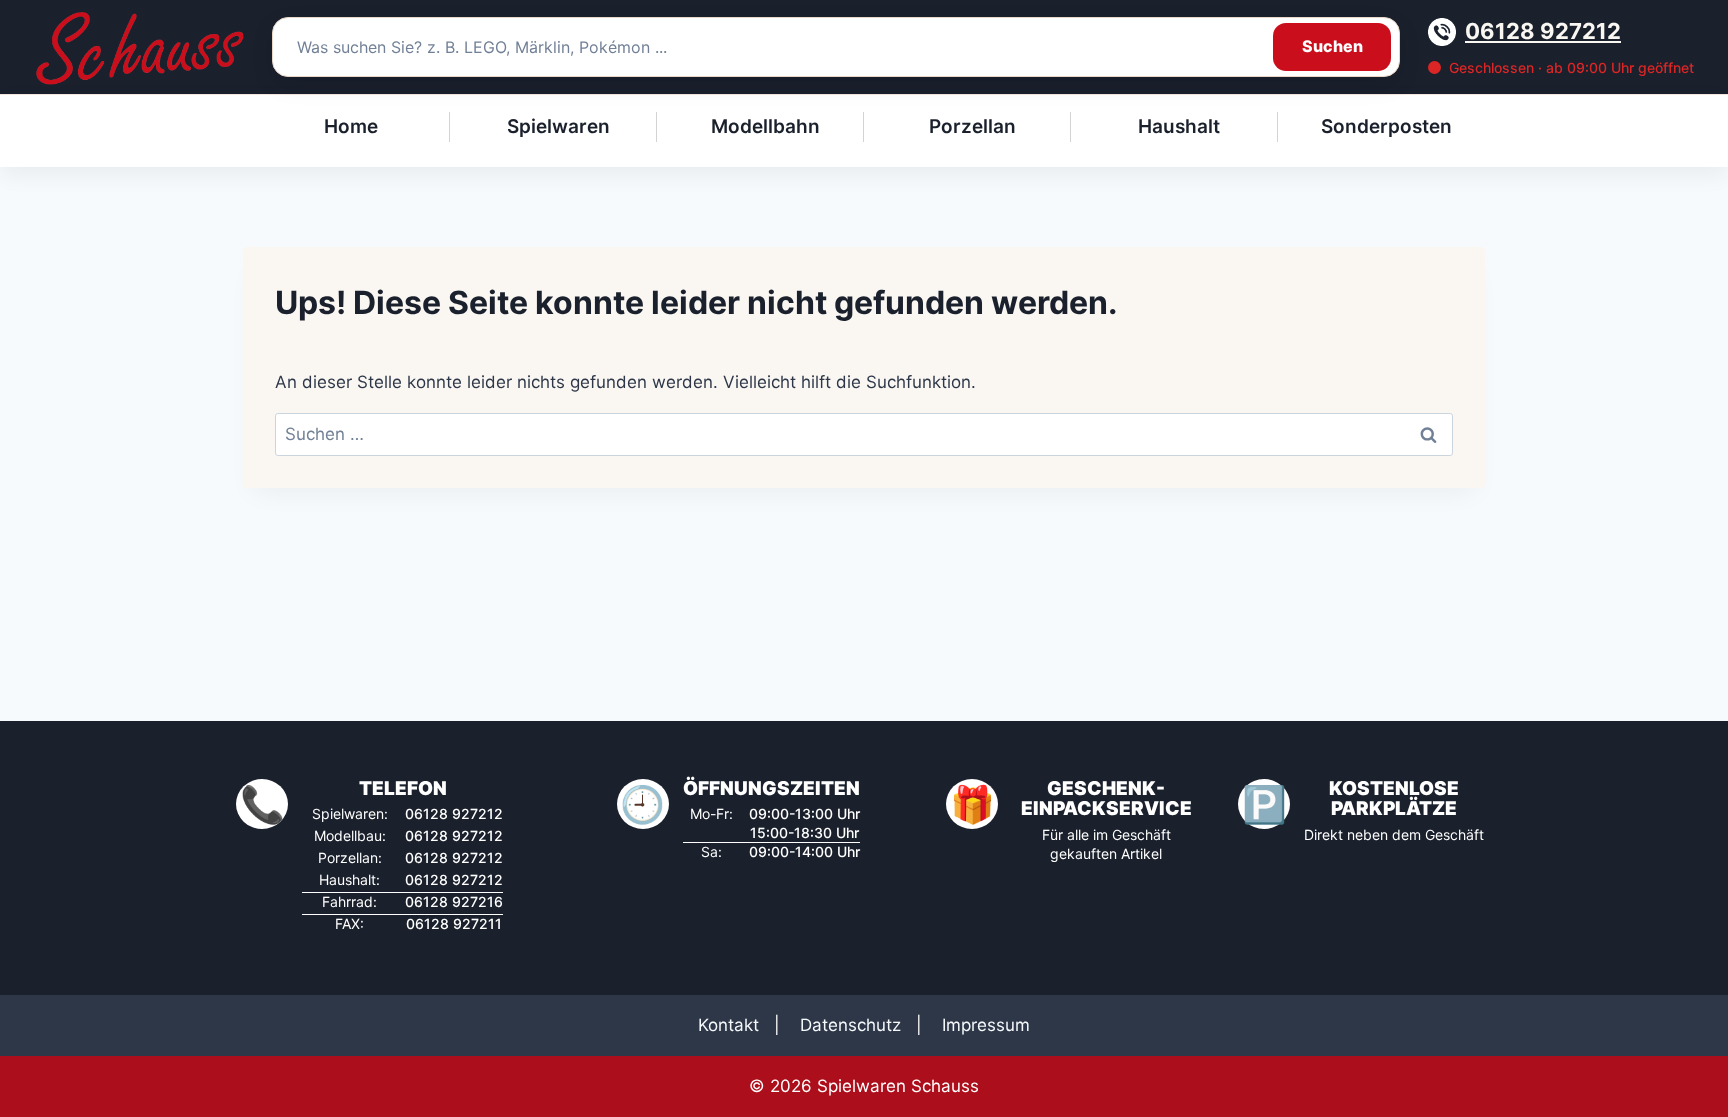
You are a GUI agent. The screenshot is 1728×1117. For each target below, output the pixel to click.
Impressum (986, 1025)
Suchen (1332, 46)
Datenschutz (850, 1025)
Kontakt (728, 1025)
